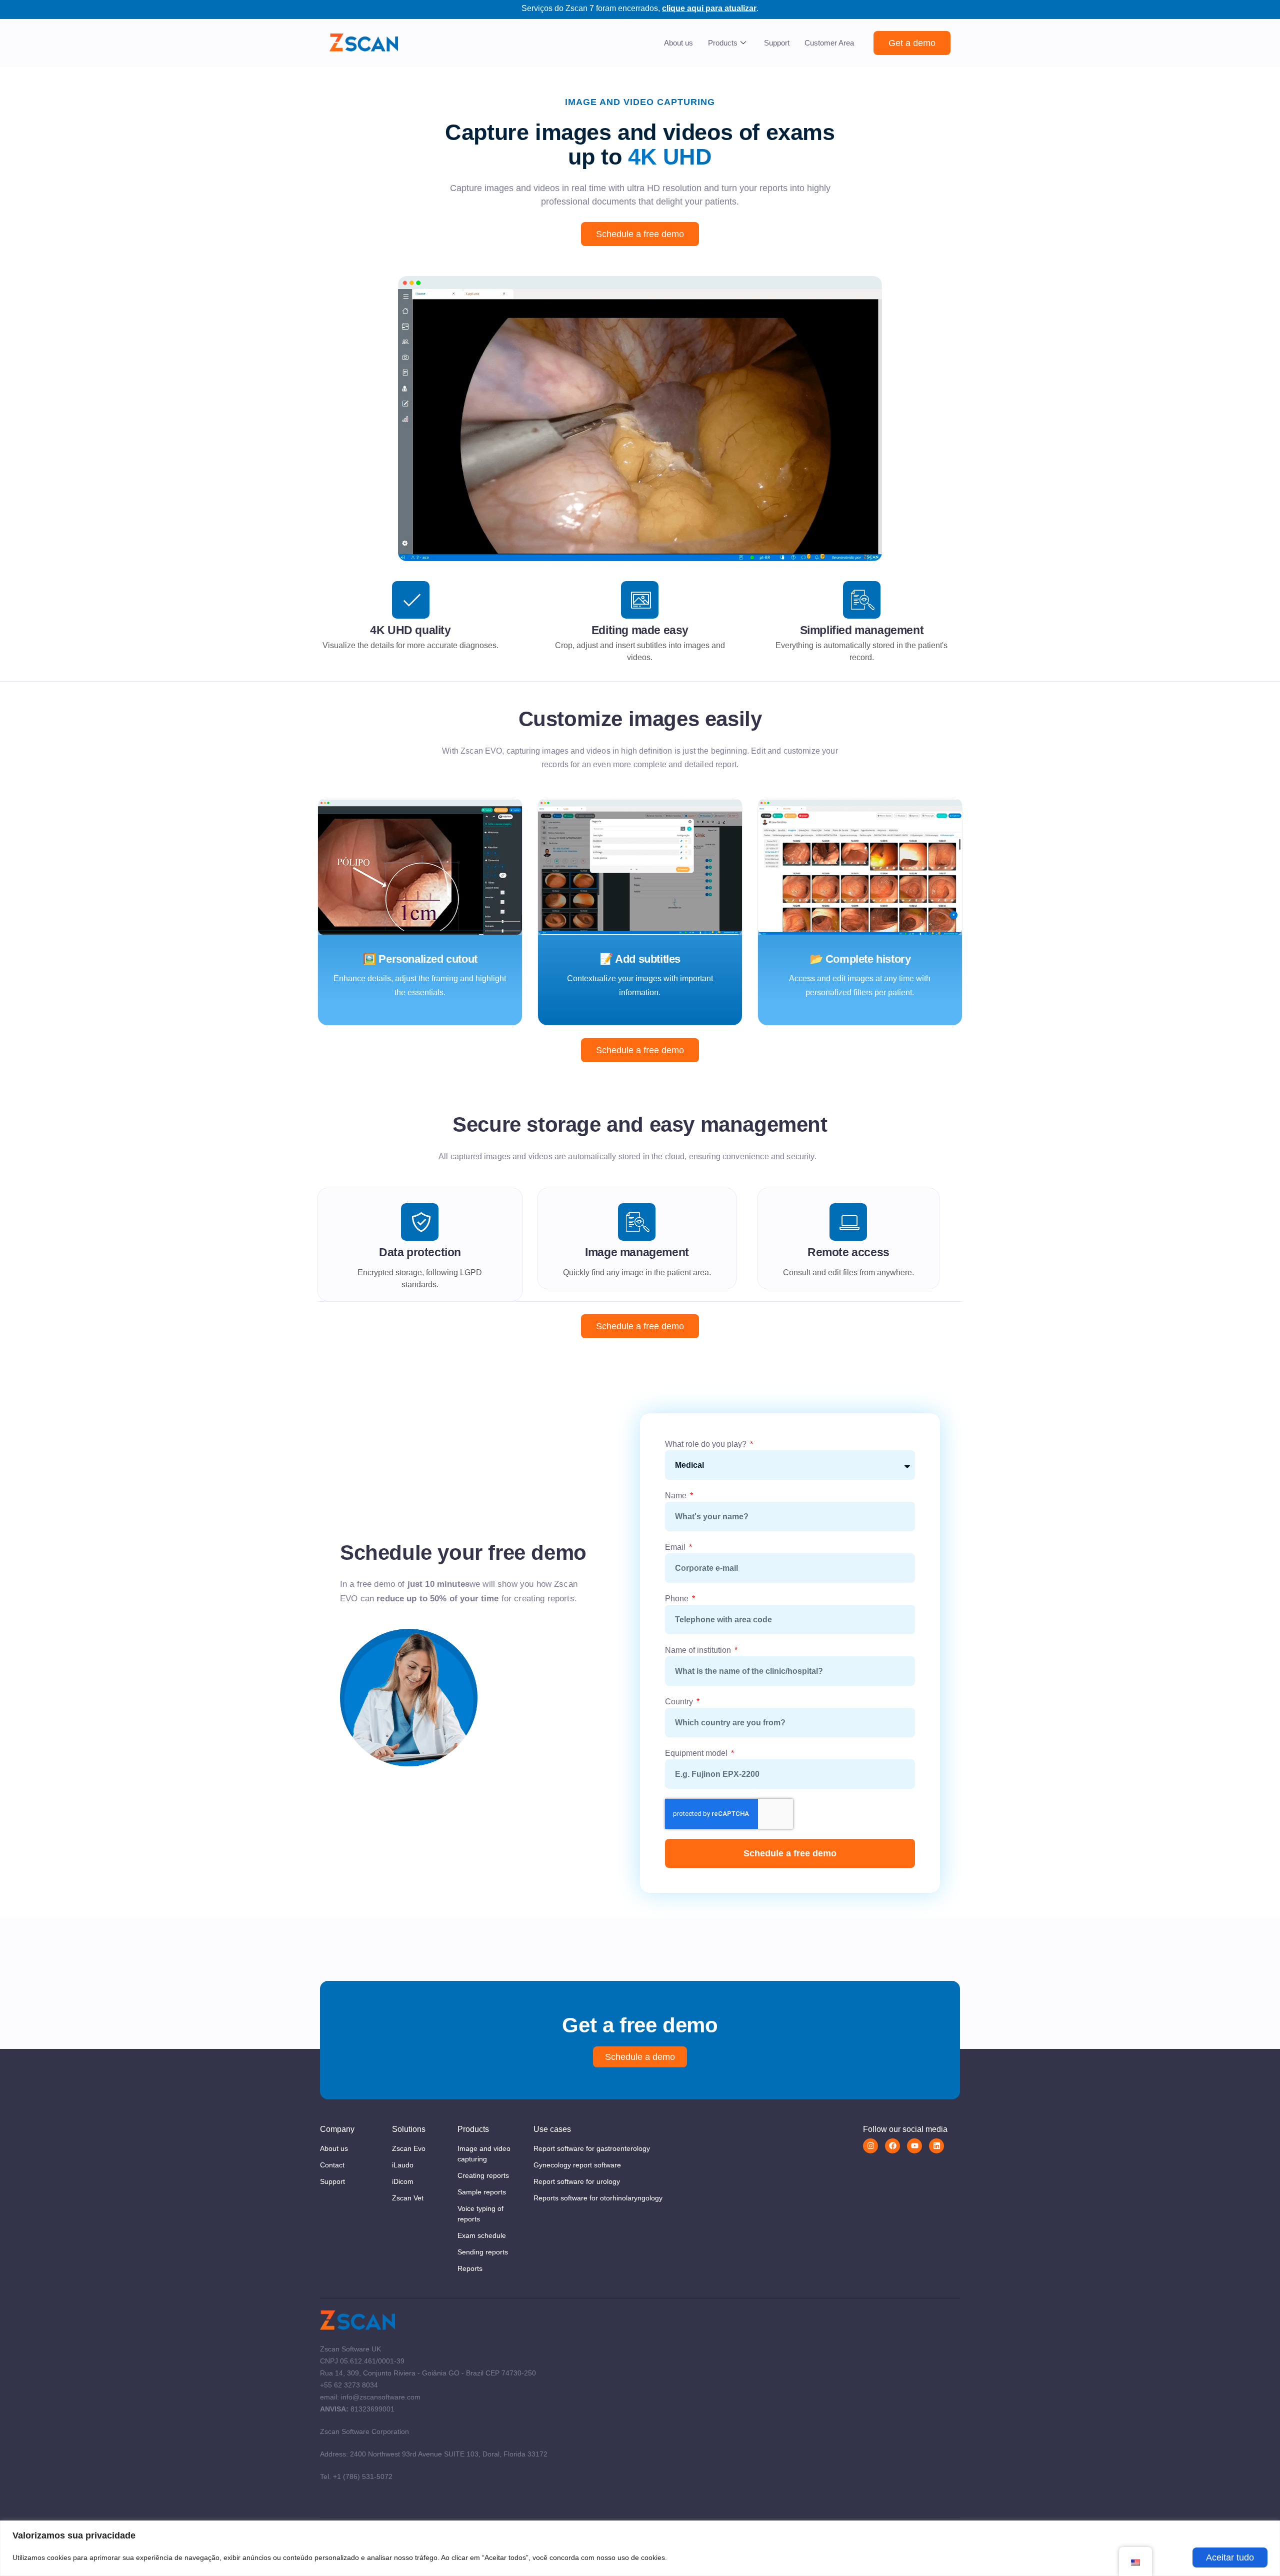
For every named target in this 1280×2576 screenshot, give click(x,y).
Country (680, 1702)
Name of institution (699, 1650)
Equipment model (697, 1753)
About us (678, 43)
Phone (678, 1599)
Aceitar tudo (1230, 2557)
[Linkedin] (936, 2146)
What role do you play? (707, 1444)
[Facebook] (892, 2146)
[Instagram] (870, 2146)
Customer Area (829, 43)
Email (676, 1547)
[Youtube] (914, 2146)
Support (777, 43)
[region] (640, 2548)
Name (677, 1496)
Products (723, 43)
